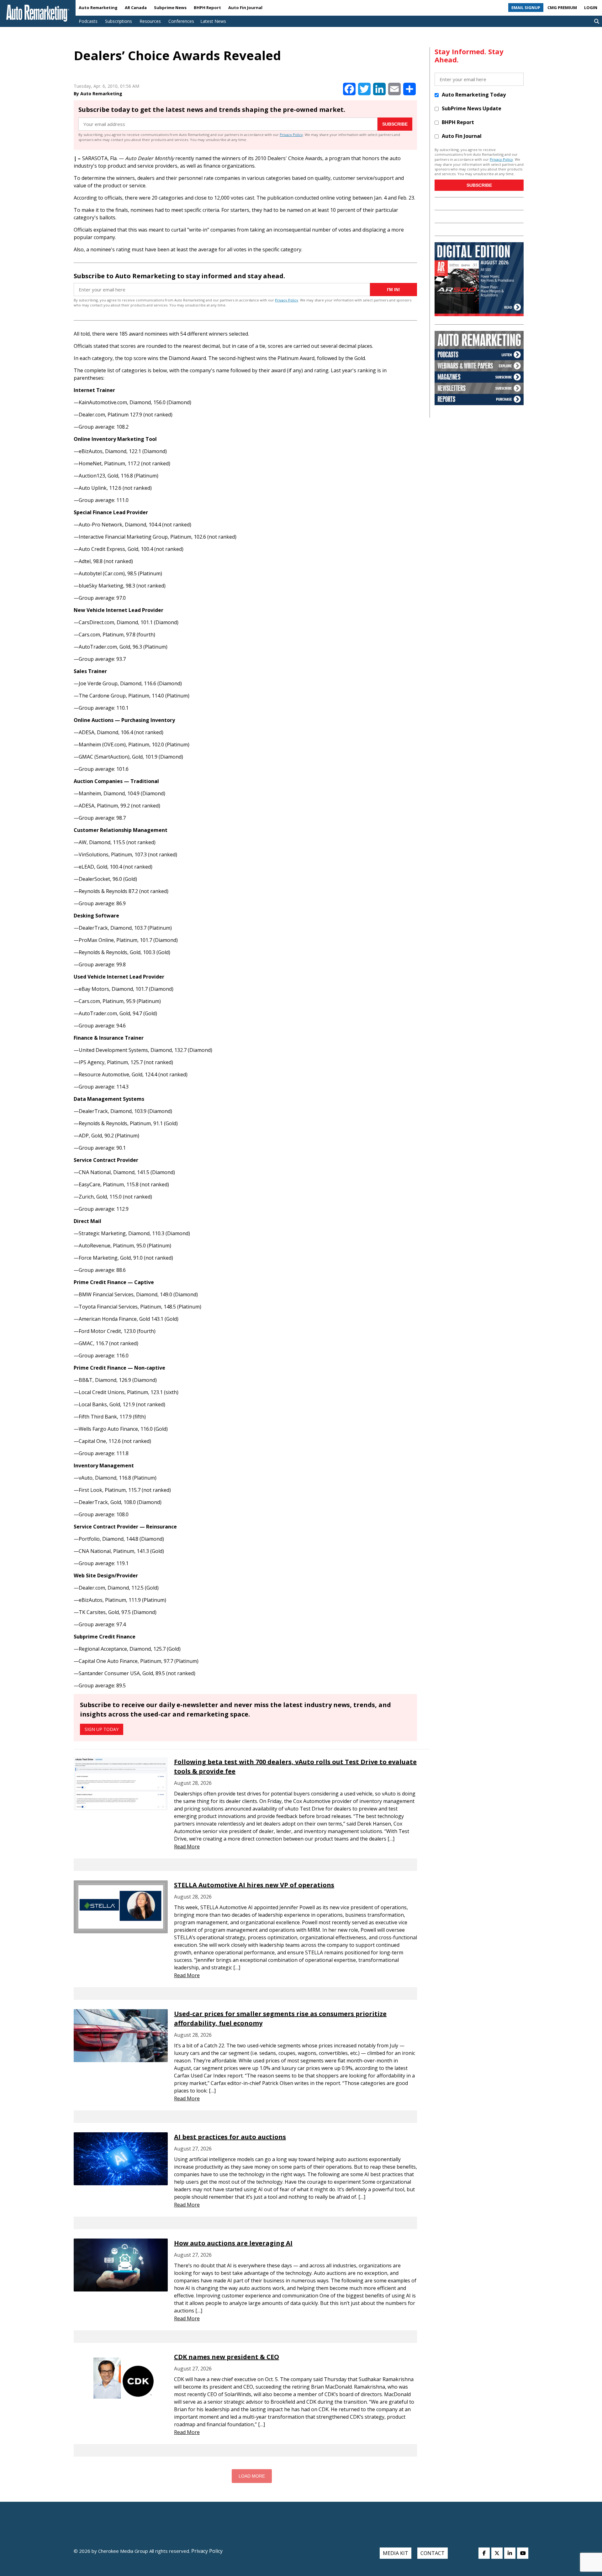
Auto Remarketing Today (474, 95)
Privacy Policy (291, 135)
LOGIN (591, 8)
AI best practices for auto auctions (230, 2137)
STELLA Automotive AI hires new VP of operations (254, 1885)
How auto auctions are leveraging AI (233, 2243)
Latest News (213, 21)
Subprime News (170, 8)
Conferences (181, 21)
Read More (187, 1847)
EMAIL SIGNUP (526, 8)
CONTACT (433, 2553)
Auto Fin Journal (245, 8)
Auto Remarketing (98, 8)
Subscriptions (119, 21)
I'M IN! (393, 290)
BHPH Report (207, 8)
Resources (150, 21)
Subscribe (395, 124)
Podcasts (88, 21)
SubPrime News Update (472, 108)
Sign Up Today (102, 1729)
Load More (252, 2476)
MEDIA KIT (396, 2553)
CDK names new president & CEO (227, 2357)
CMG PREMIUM (562, 8)
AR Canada (136, 8)
